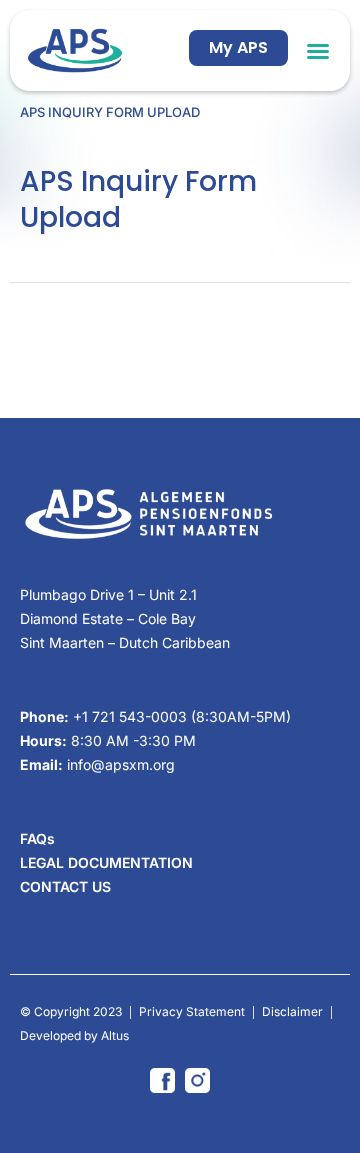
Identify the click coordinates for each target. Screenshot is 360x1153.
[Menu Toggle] (318, 51)
